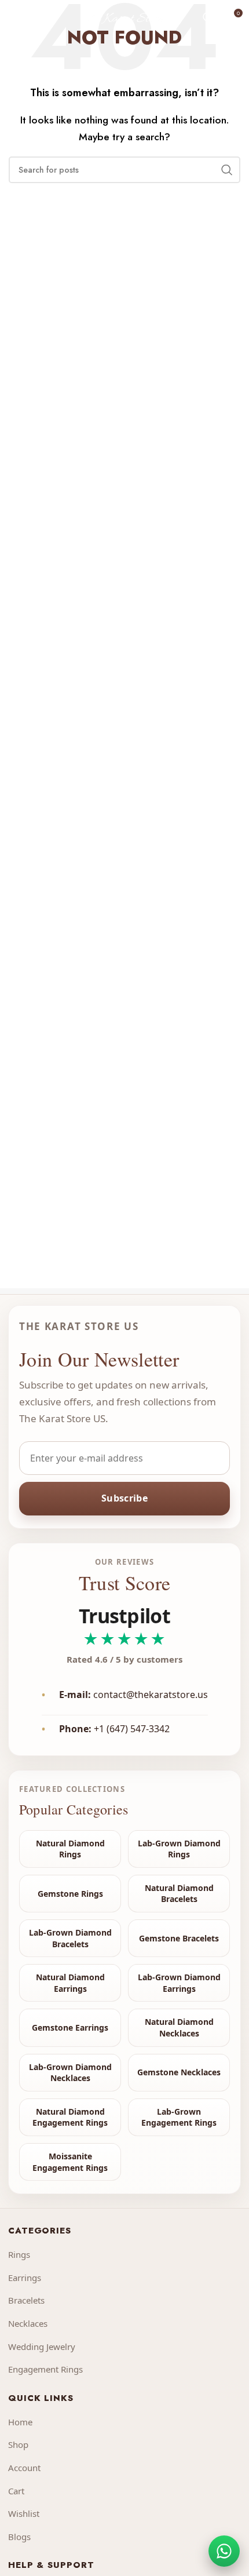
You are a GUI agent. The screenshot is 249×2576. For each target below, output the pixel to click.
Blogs (19, 2537)
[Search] (208, 17)
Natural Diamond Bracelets (179, 1894)
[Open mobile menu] (14, 17)
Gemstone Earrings (70, 2027)
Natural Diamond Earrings (70, 1983)
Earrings (25, 2278)
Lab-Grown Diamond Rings (179, 1849)
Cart (16, 2491)
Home (20, 2422)
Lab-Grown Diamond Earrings (179, 1983)
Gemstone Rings (70, 1894)
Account (24, 2468)
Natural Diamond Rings (70, 1849)
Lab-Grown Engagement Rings (179, 2117)
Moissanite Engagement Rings (70, 2162)
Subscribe (124, 1498)
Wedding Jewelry (42, 2347)
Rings (19, 2254)
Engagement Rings (45, 2369)
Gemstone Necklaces (179, 2072)
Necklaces (28, 2323)
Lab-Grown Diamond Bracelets (70, 1938)
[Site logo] (124, 17)
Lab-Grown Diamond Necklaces (70, 2073)
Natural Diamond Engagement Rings (70, 2117)
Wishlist (24, 2513)
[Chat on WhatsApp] (224, 2551)
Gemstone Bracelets (179, 1938)
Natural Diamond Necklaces (179, 2027)
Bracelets (26, 2300)
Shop (18, 2444)
